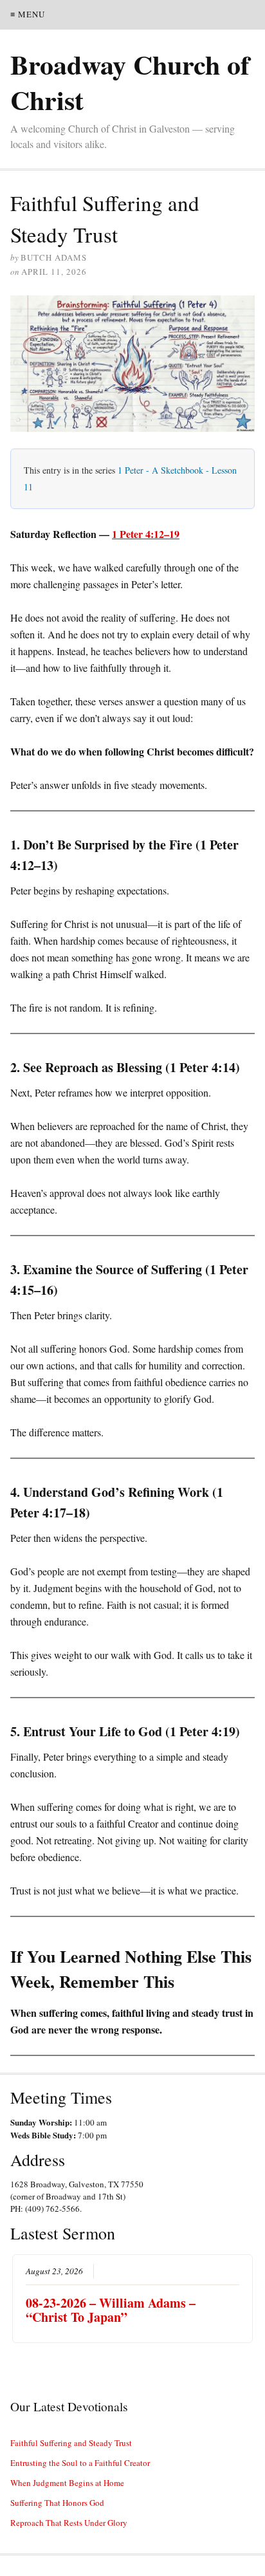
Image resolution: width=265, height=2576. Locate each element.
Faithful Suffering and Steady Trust (71, 2443)
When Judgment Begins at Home (67, 2483)
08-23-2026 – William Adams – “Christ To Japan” (111, 2310)
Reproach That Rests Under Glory (69, 2523)
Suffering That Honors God (57, 2503)
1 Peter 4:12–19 (146, 534)
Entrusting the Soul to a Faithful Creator (80, 2463)
